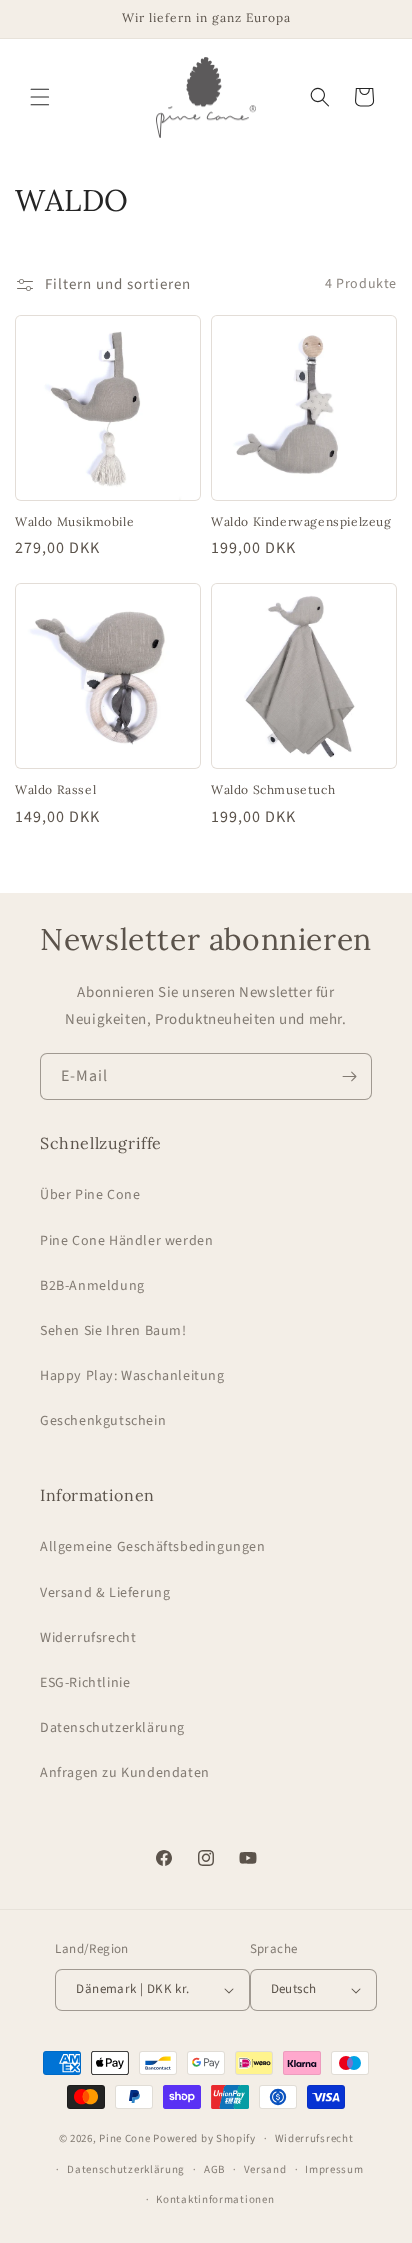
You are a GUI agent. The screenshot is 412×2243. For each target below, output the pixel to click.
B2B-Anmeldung (92, 1286)
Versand (265, 2169)
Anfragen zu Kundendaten (125, 1773)
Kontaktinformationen (215, 2199)
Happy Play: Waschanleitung (132, 1376)
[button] (40, 97)
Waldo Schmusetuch (273, 789)
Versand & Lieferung (105, 1593)
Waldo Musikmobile (74, 521)
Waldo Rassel (55, 789)
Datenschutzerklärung (112, 1728)
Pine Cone (124, 2138)
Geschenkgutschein (103, 1421)
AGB (214, 2169)
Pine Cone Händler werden (126, 1241)
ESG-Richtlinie (85, 1683)
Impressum (334, 2169)
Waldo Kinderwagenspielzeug (301, 521)
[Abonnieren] (349, 1076)
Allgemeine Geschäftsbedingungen (153, 1547)
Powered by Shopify (204, 2138)
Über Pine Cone (90, 1195)
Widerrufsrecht (88, 1638)
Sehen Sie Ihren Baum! (113, 1331)
